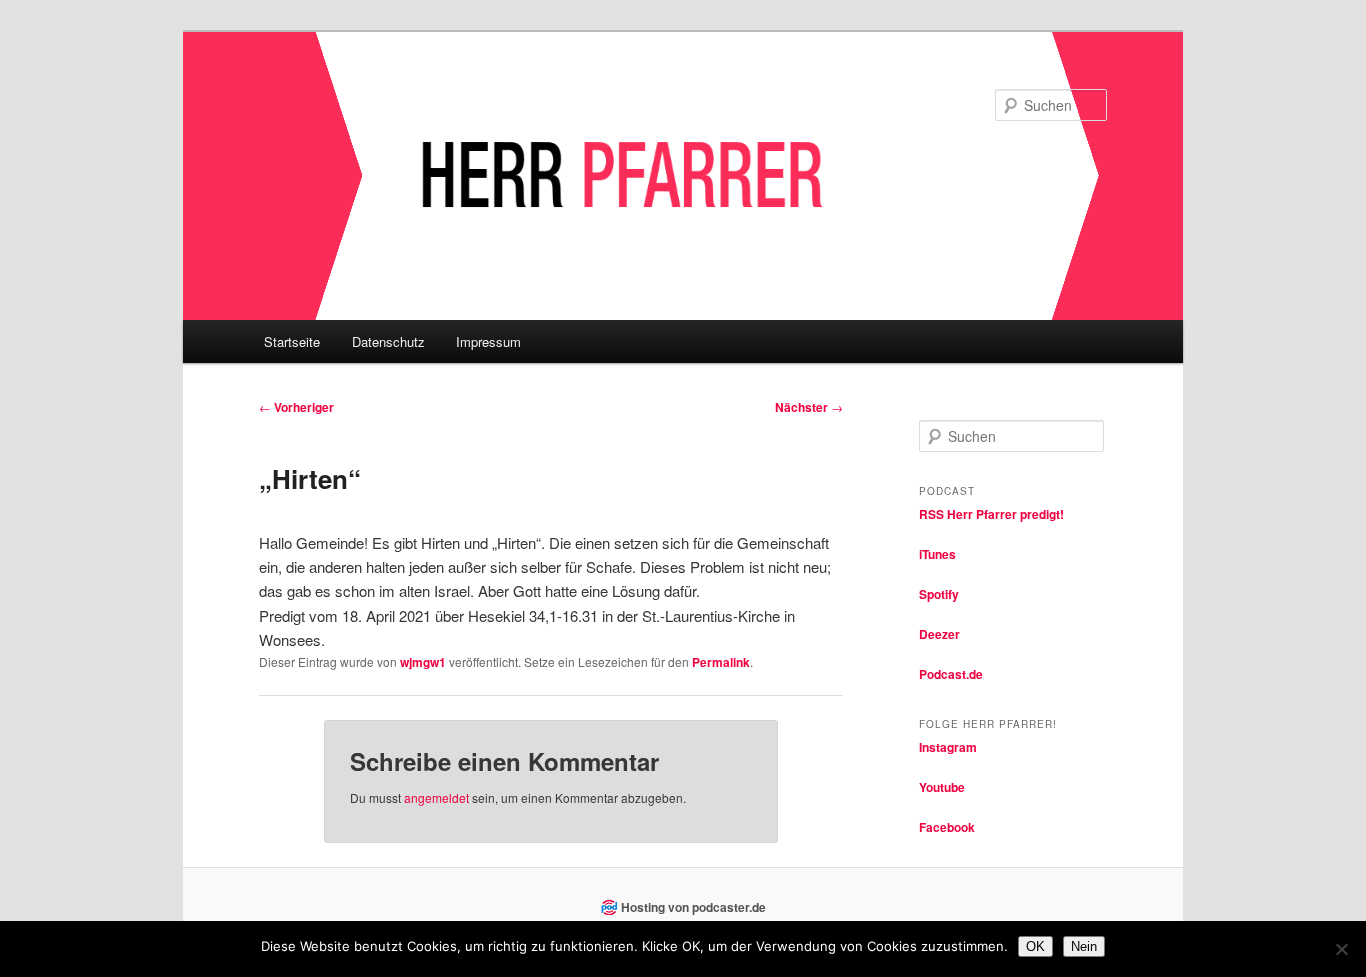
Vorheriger (296, 407)
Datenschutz (388, 341)
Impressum (488, 341)
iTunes (937, 554)
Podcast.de (951, 674)
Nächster (809, 407)
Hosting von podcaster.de (693, 907)
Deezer (939, 634)
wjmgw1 (423, 662)
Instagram (948, 747)
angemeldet (436, 797)
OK (1035, 946)
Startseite (292, 341)
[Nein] (1341, 949)
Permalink (721, 662)
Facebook (947, 827)
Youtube (942, 787)
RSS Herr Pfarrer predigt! (991, 514)
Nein (1084, 946)
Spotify (939, 594)
